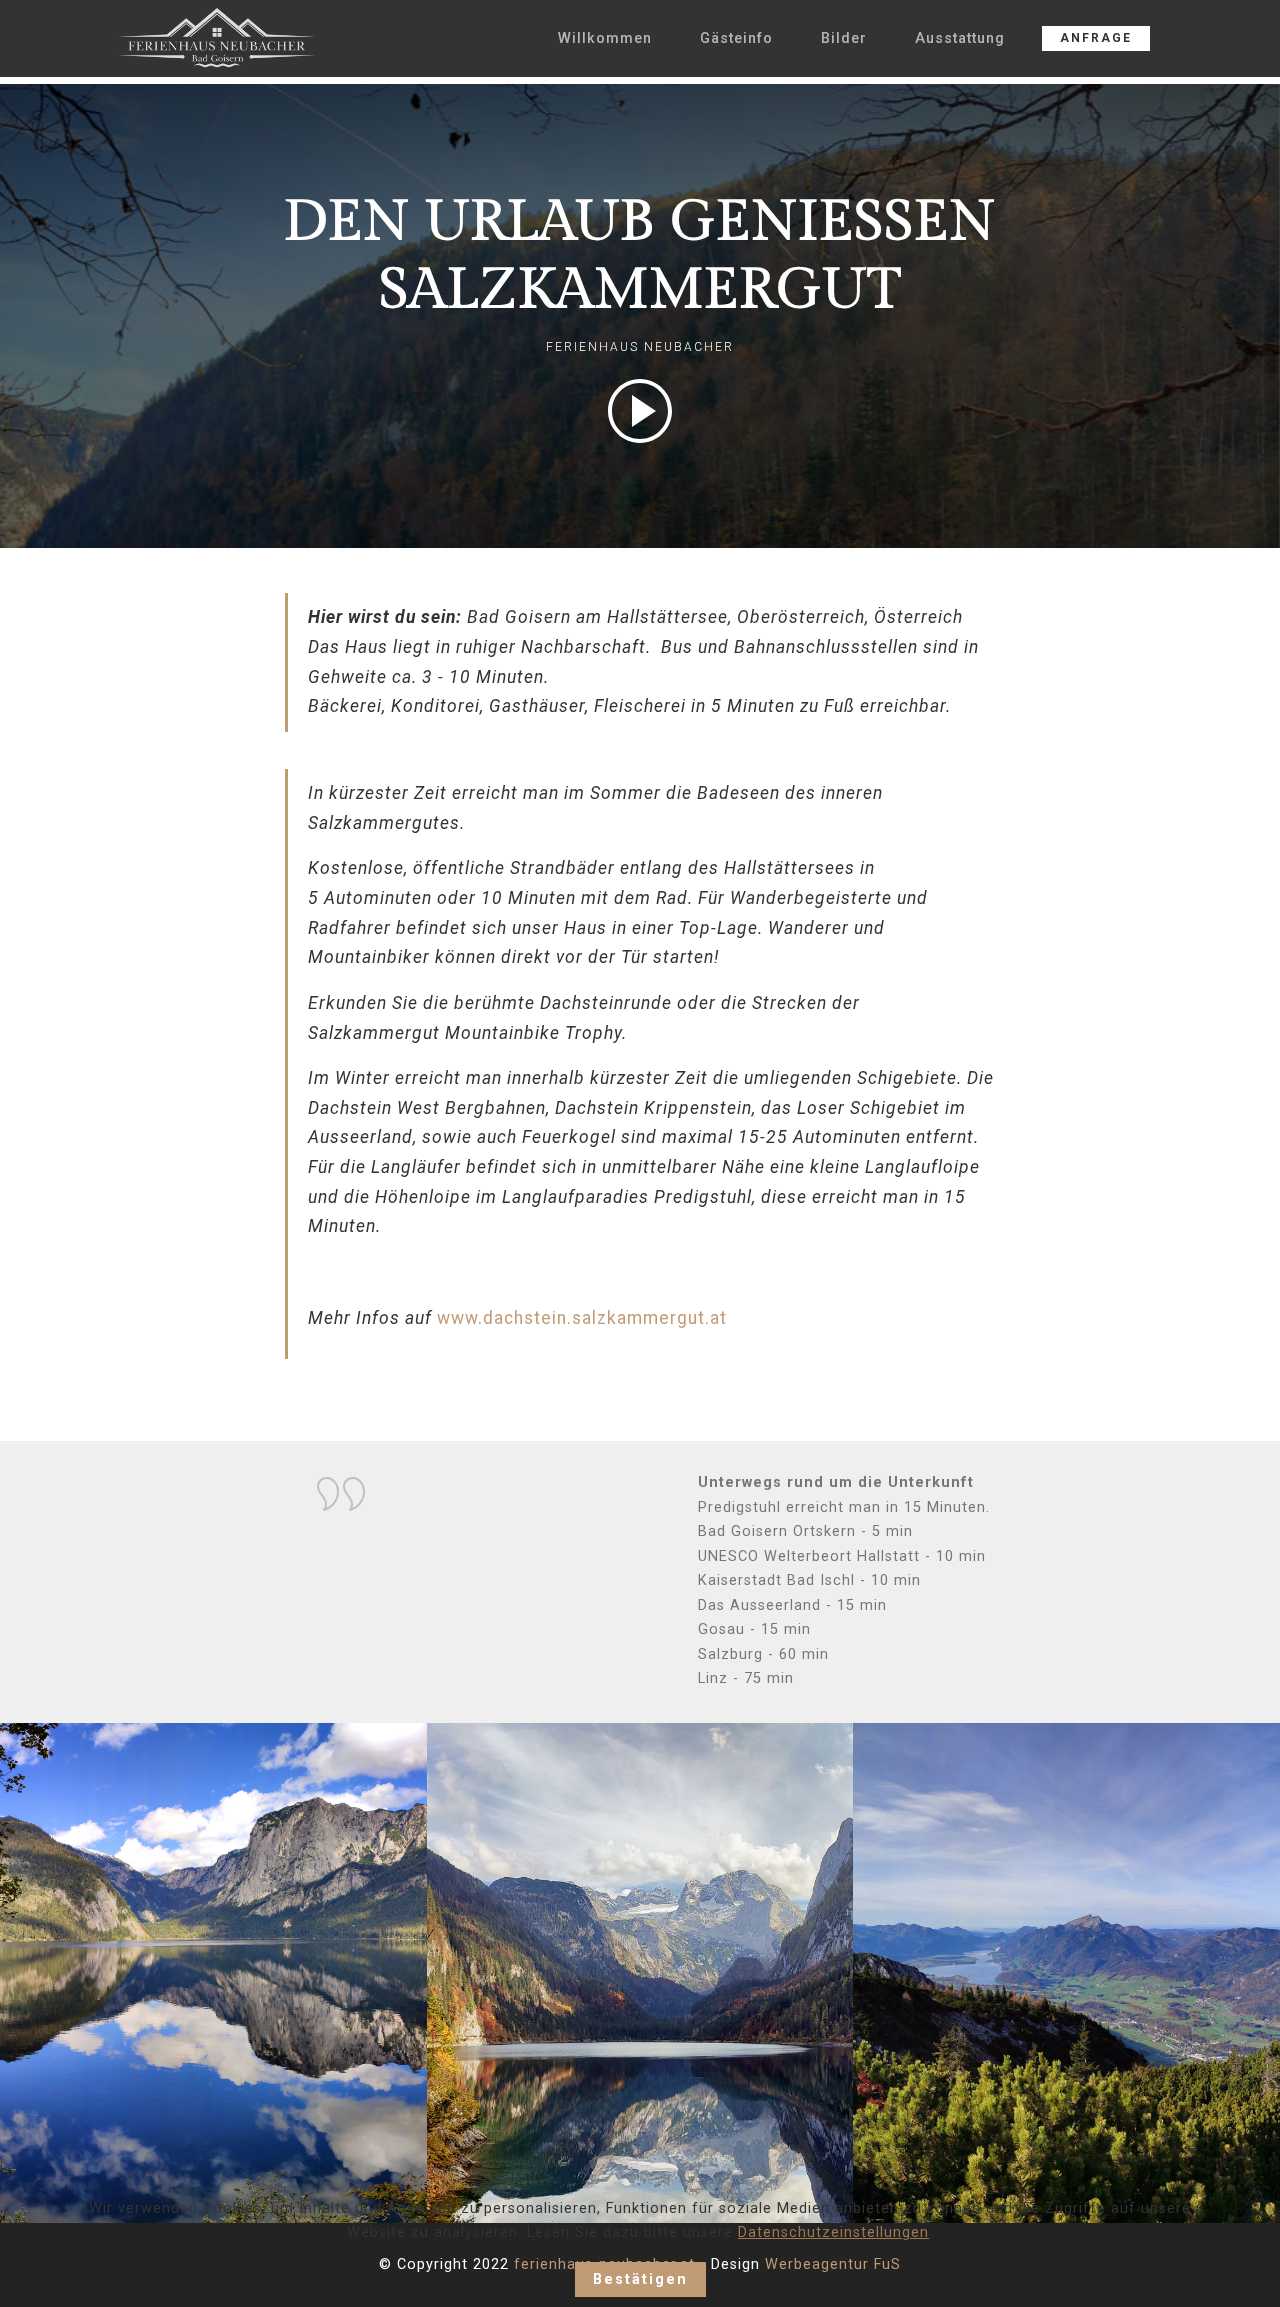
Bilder (844, 38)
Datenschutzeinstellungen (833, 2232)
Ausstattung (960, 38)
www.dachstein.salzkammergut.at (582, 1318)
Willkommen (605, 38)
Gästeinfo (736, 38)
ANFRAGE (1096, 38)
